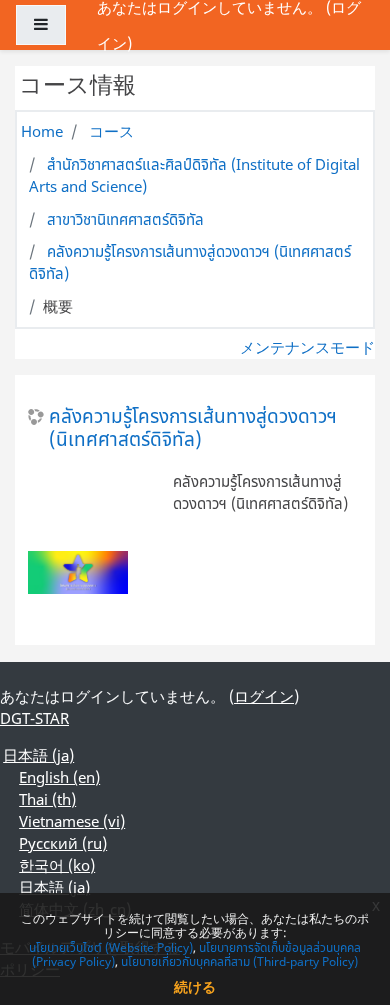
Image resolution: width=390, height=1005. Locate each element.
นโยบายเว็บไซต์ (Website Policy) (111, 947)
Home (42, 131)
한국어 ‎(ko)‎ (57, 865)
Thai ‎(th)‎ (47, 799)
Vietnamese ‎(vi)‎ (72, 821)
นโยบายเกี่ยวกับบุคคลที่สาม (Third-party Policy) (239, 961)
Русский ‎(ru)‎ (63, 843)
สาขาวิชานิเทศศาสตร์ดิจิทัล (125, 219)
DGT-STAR (34, 718)
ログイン (264, 696)
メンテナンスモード (307, 347)
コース (111, 131)
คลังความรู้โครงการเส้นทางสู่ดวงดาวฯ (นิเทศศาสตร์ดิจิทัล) (193, 428)
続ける (195, 986)
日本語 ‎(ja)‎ (38, 755)
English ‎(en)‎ (59, 777)
